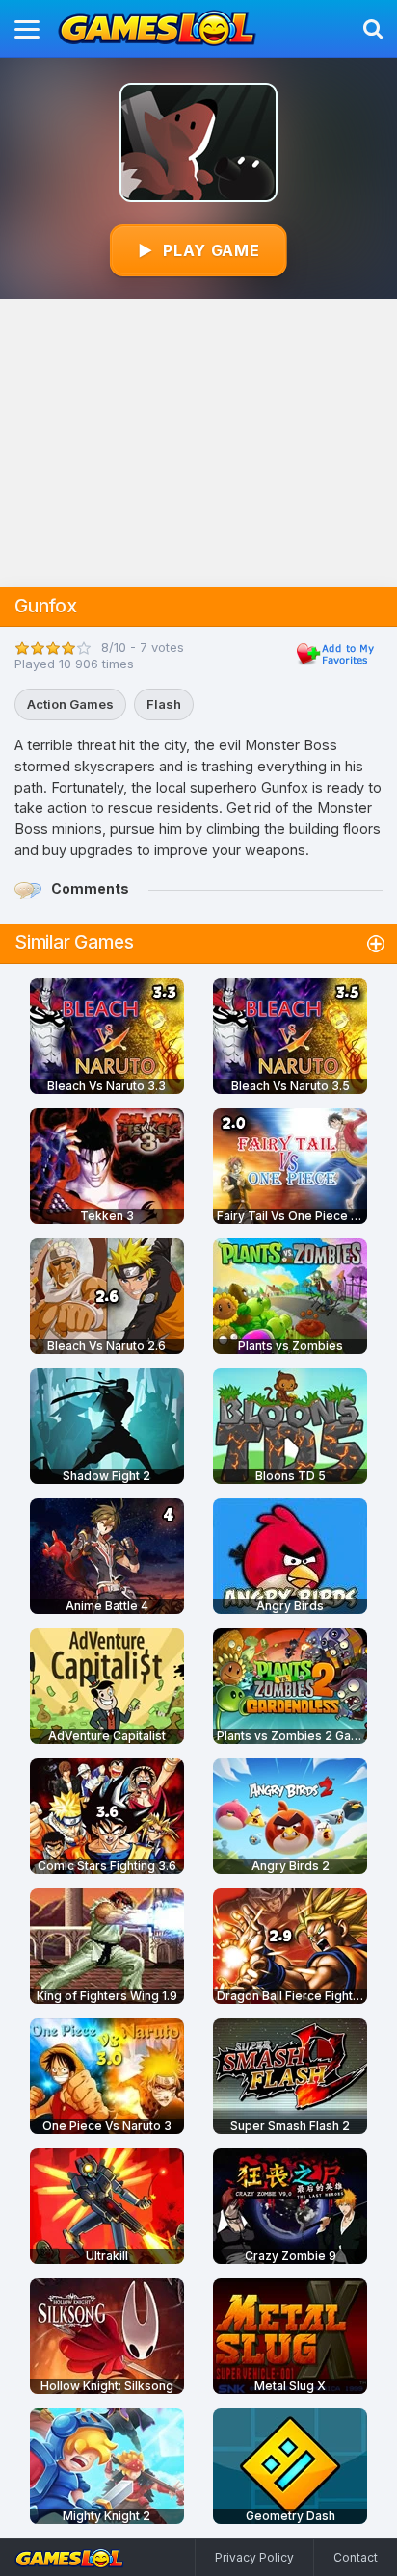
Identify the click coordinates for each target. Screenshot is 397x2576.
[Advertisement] (198, 443)
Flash (164, 704)
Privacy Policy (254, 2557)
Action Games (70, 704)
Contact (356, 2557)
